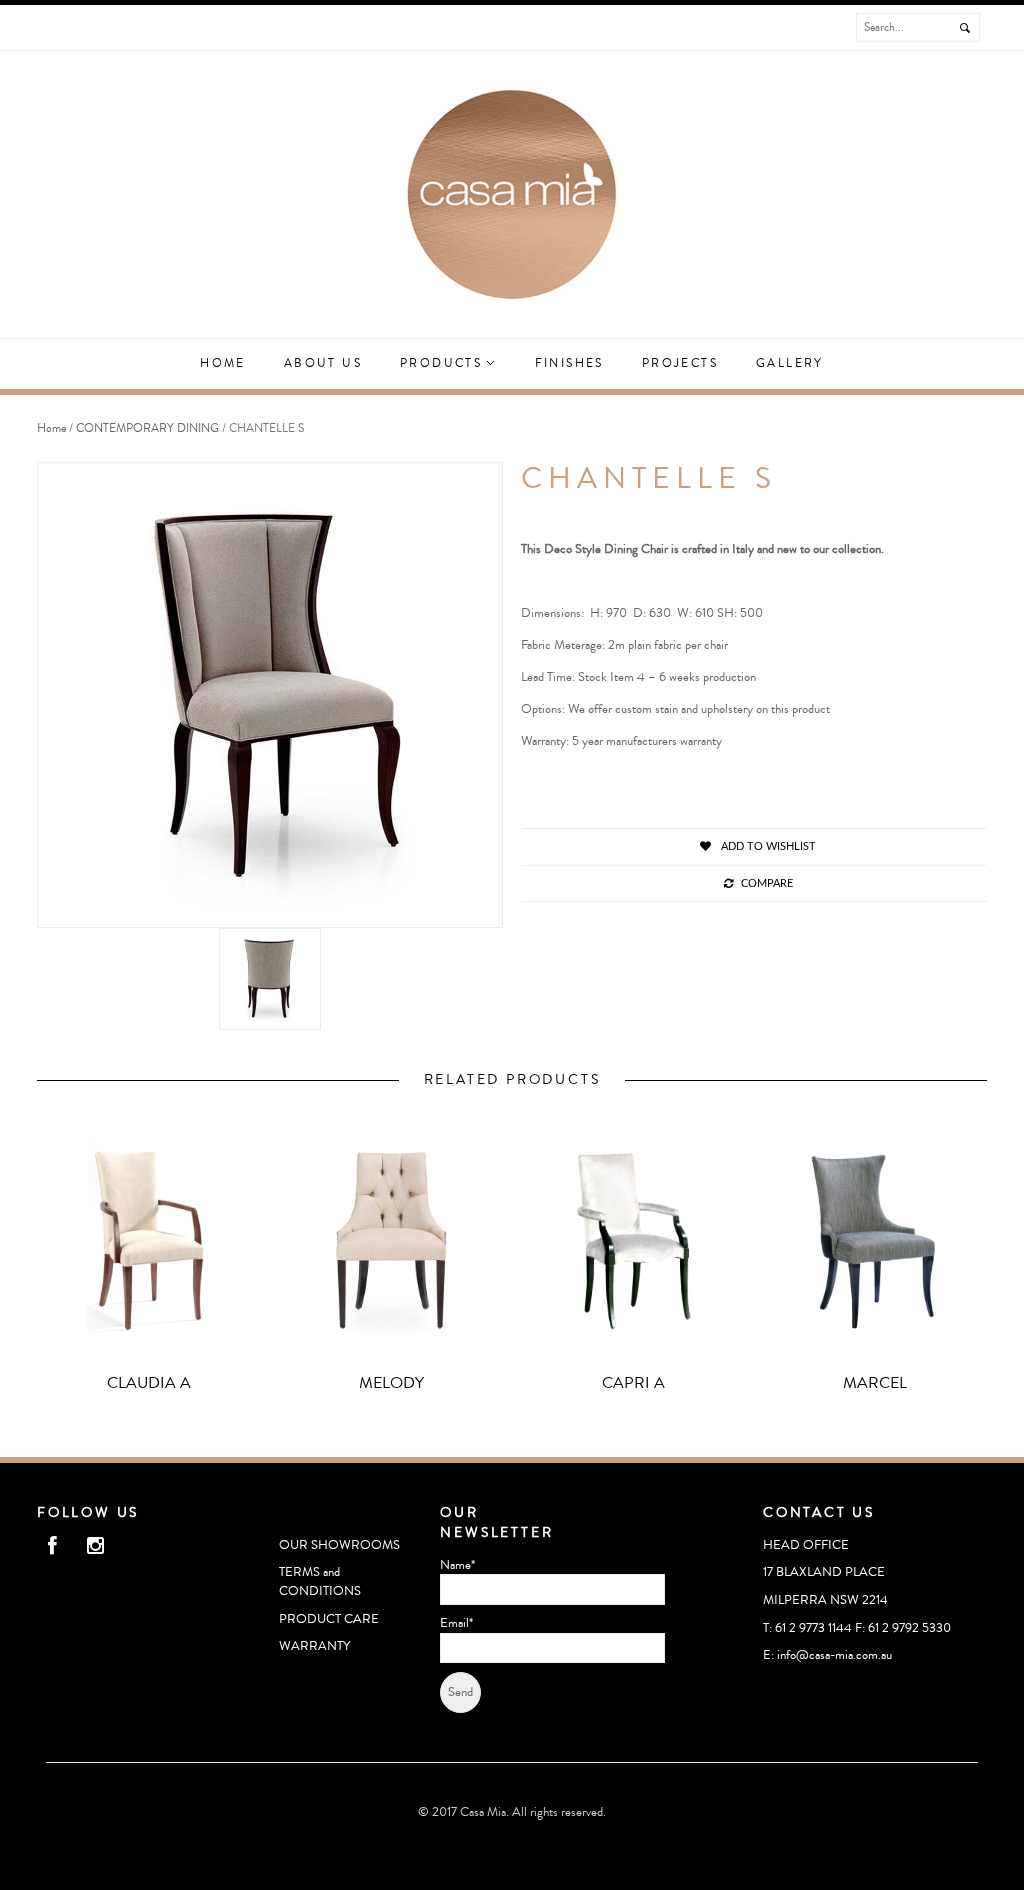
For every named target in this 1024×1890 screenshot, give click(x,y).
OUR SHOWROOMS (339, 1545)
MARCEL (875, 1383)
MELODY (391, 1383)
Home (223, 363)
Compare (767, 883)
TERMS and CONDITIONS (320, 1581)
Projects (680, 363)
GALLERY (790, 363)
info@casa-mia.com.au (834, 1655)
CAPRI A (633, 1383)
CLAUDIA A (149, 1383)
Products (444, 363)
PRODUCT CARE (329, 1619)
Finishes (569, 363)
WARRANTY (314, 1646)
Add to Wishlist (767, 846)
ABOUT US (323, 363)
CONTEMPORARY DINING (147, 428)
